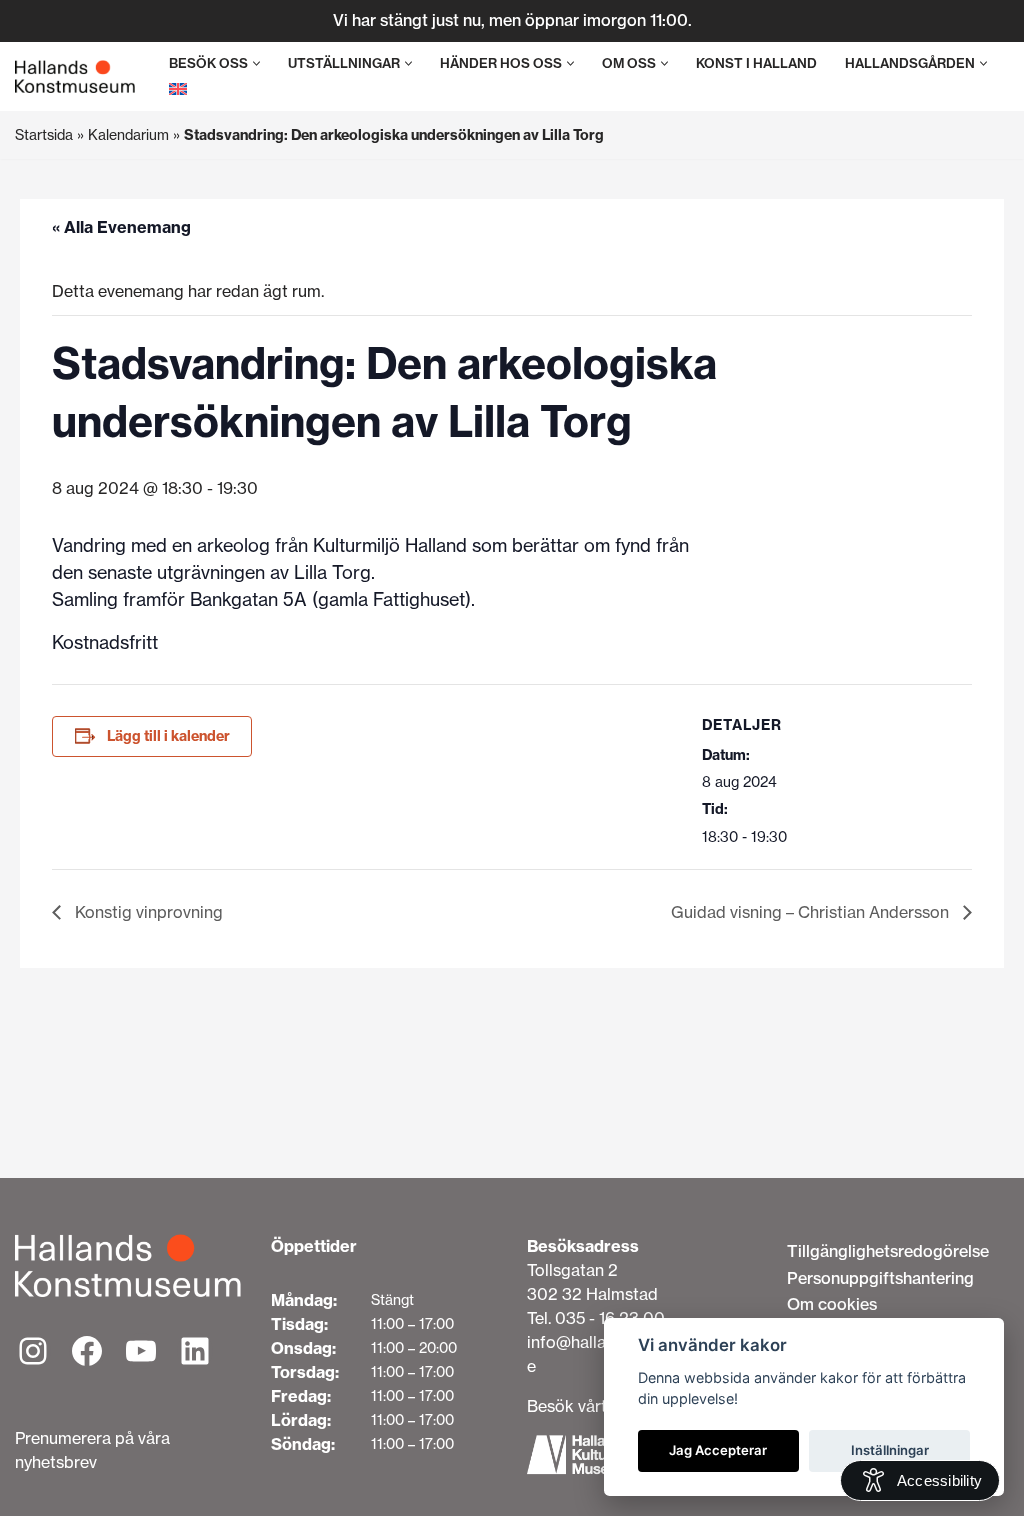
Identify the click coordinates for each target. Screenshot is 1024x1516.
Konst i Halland (756, 63)
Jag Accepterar (718, 1450)
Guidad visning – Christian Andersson (812, 912)
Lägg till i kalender (168, 736)
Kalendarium (128, 135)
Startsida (44, 135)
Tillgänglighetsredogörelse (888, 1251)
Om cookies (832, 1304)
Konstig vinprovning (147, 912)
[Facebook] (87, 1351)
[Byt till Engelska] (178, 88)
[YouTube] (141, 1351)
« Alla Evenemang (121, 227)
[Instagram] (33, 1351)
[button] (256, 63)
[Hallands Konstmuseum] (75, 77)
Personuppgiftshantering (880, 1278)
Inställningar (890, 1450)
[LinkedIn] (195, 1351)
